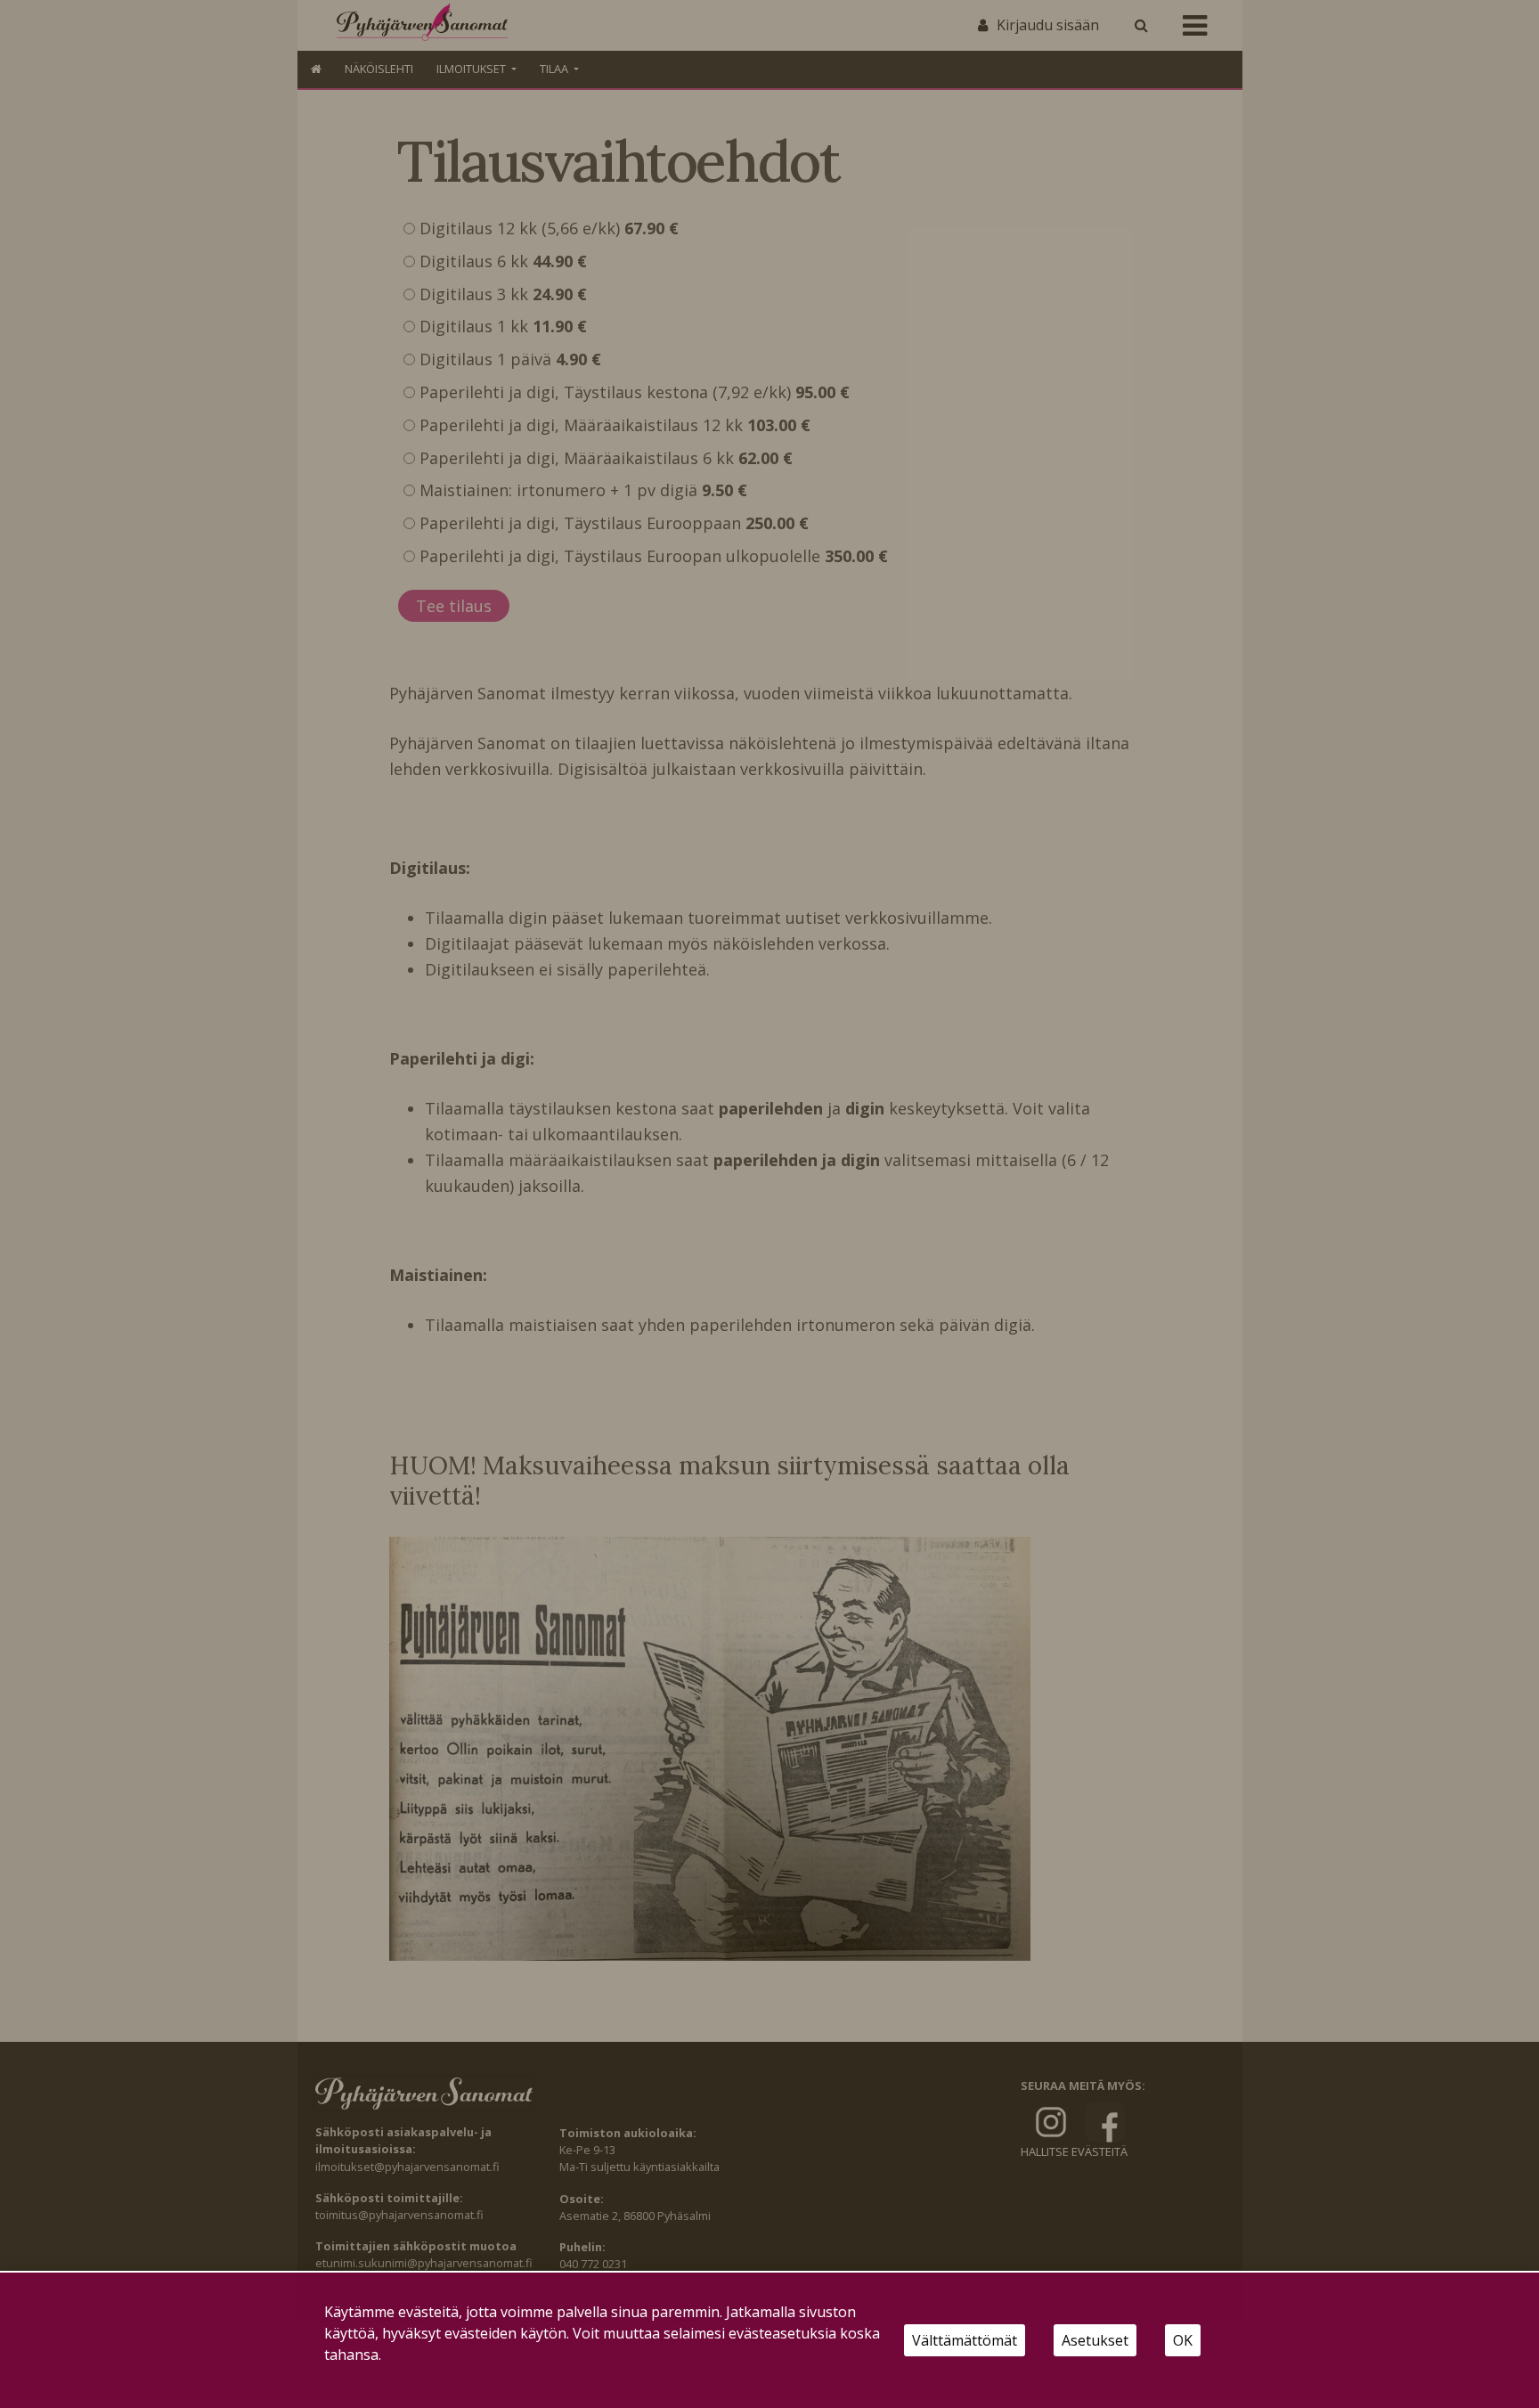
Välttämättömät (965, 2340)
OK (1183, 2340)
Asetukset (1095, 2340)
